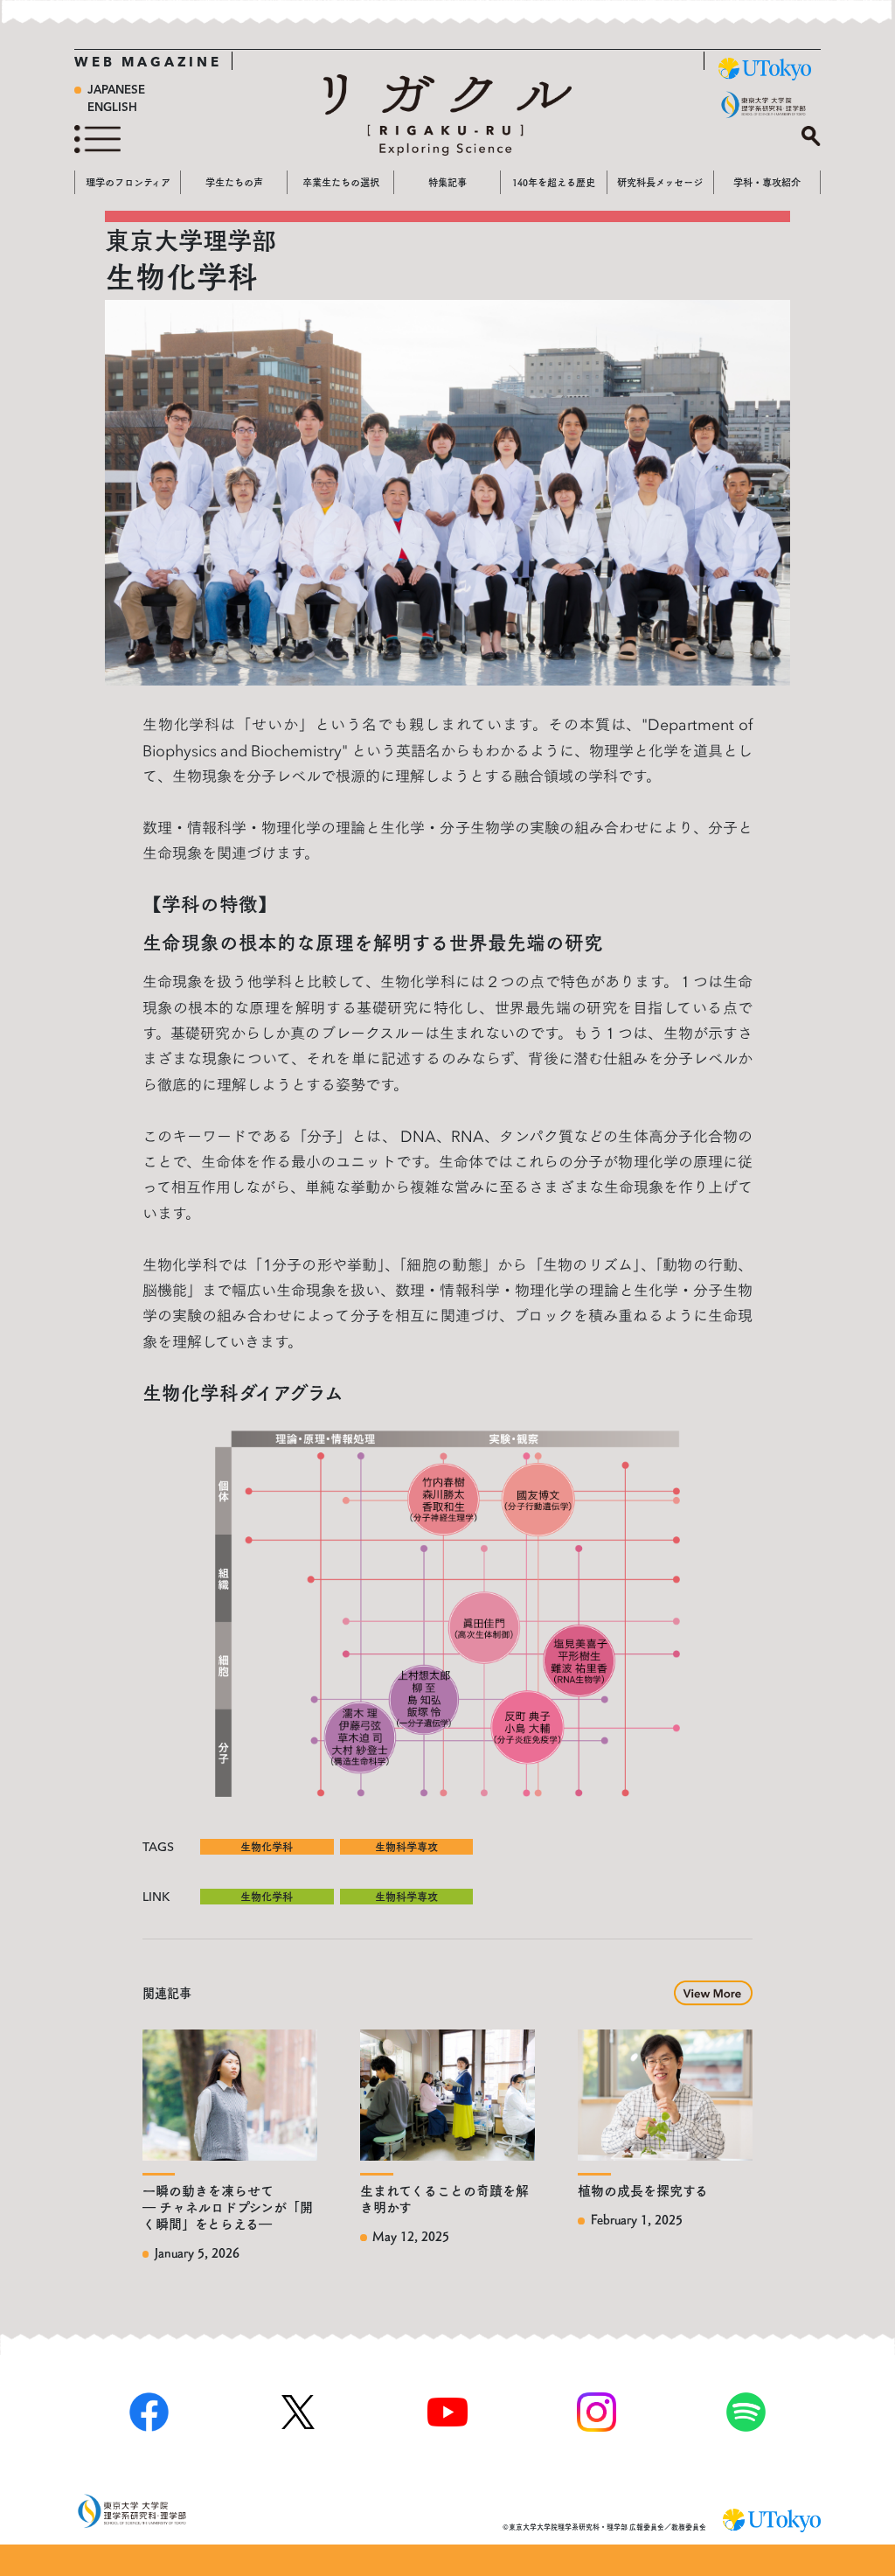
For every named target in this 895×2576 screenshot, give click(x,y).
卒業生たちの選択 (341, 182)
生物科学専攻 (406, 1847)
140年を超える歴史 (554, 182)
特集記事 (447, 182)
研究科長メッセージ (660, 182)
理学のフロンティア (128, 182)
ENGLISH (112, 108)
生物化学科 (267, 1847)
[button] (713, 1990)
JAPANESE (116, 91)
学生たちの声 (234, 182)
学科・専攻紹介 (767, 182)
